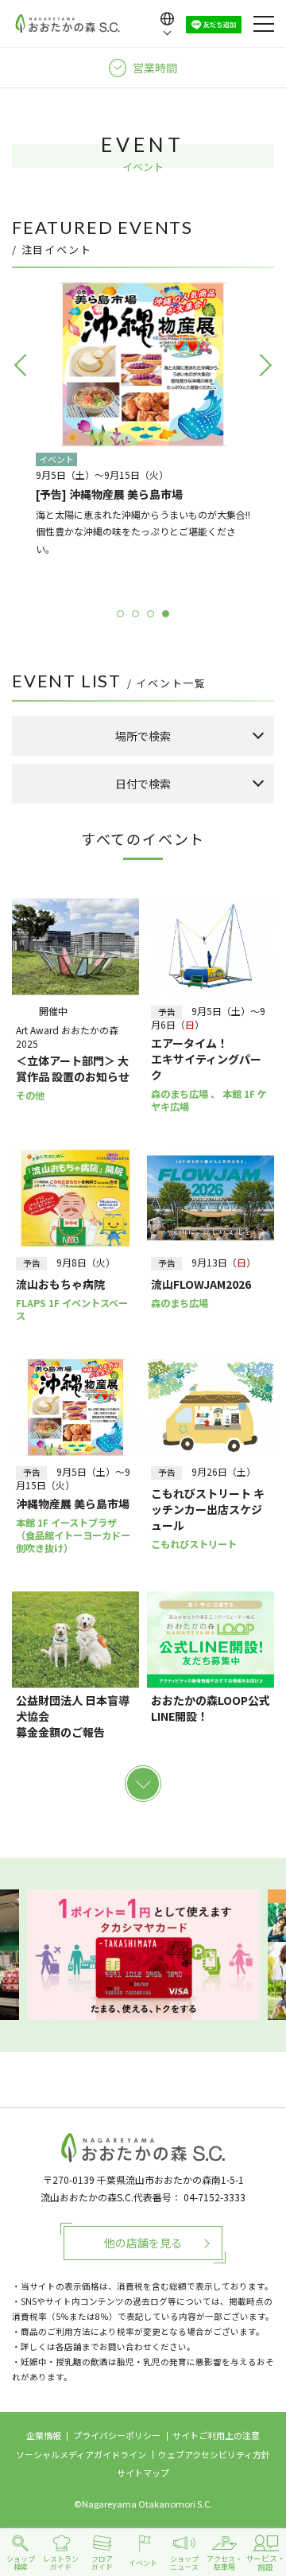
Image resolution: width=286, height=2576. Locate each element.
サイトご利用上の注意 (216, 2435)
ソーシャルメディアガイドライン (81, 2454)
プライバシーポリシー (117, 2435)
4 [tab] (166, 614)
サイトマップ (143, 2473)
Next (262, 442)
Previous (24, 442)
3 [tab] (151, 614)
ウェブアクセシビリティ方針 (214, 2454)
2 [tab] (135, 614)
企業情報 (44, 2435)
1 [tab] (120, 614)
